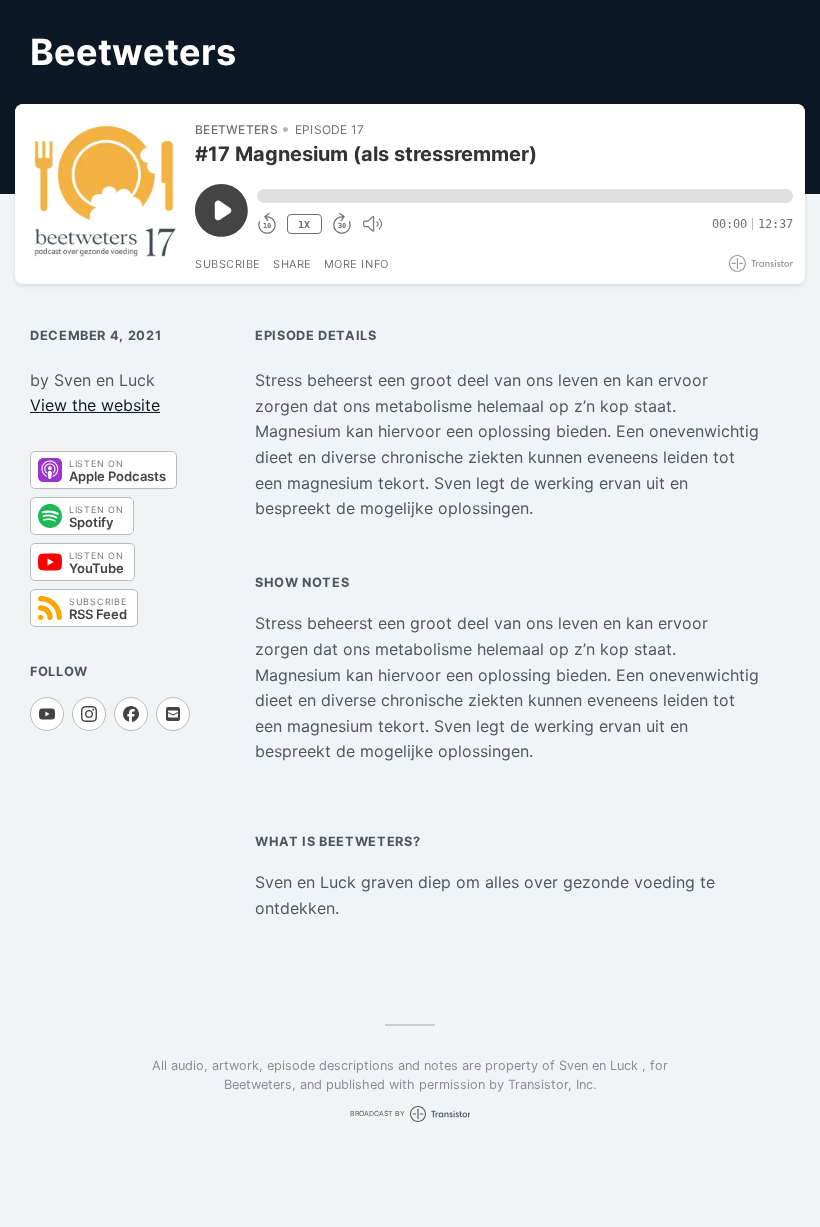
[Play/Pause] (104, 194)
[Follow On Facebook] (131, 714)
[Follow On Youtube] (47, 714)
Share (292, 264)
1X (304, 224)
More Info (356, 264)
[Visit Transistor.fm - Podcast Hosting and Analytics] (761, 263)
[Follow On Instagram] (89, 714)
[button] (525, 196)
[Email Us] (173, 714)
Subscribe (228, 264)
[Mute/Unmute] (372, 224)
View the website (95, 405)
